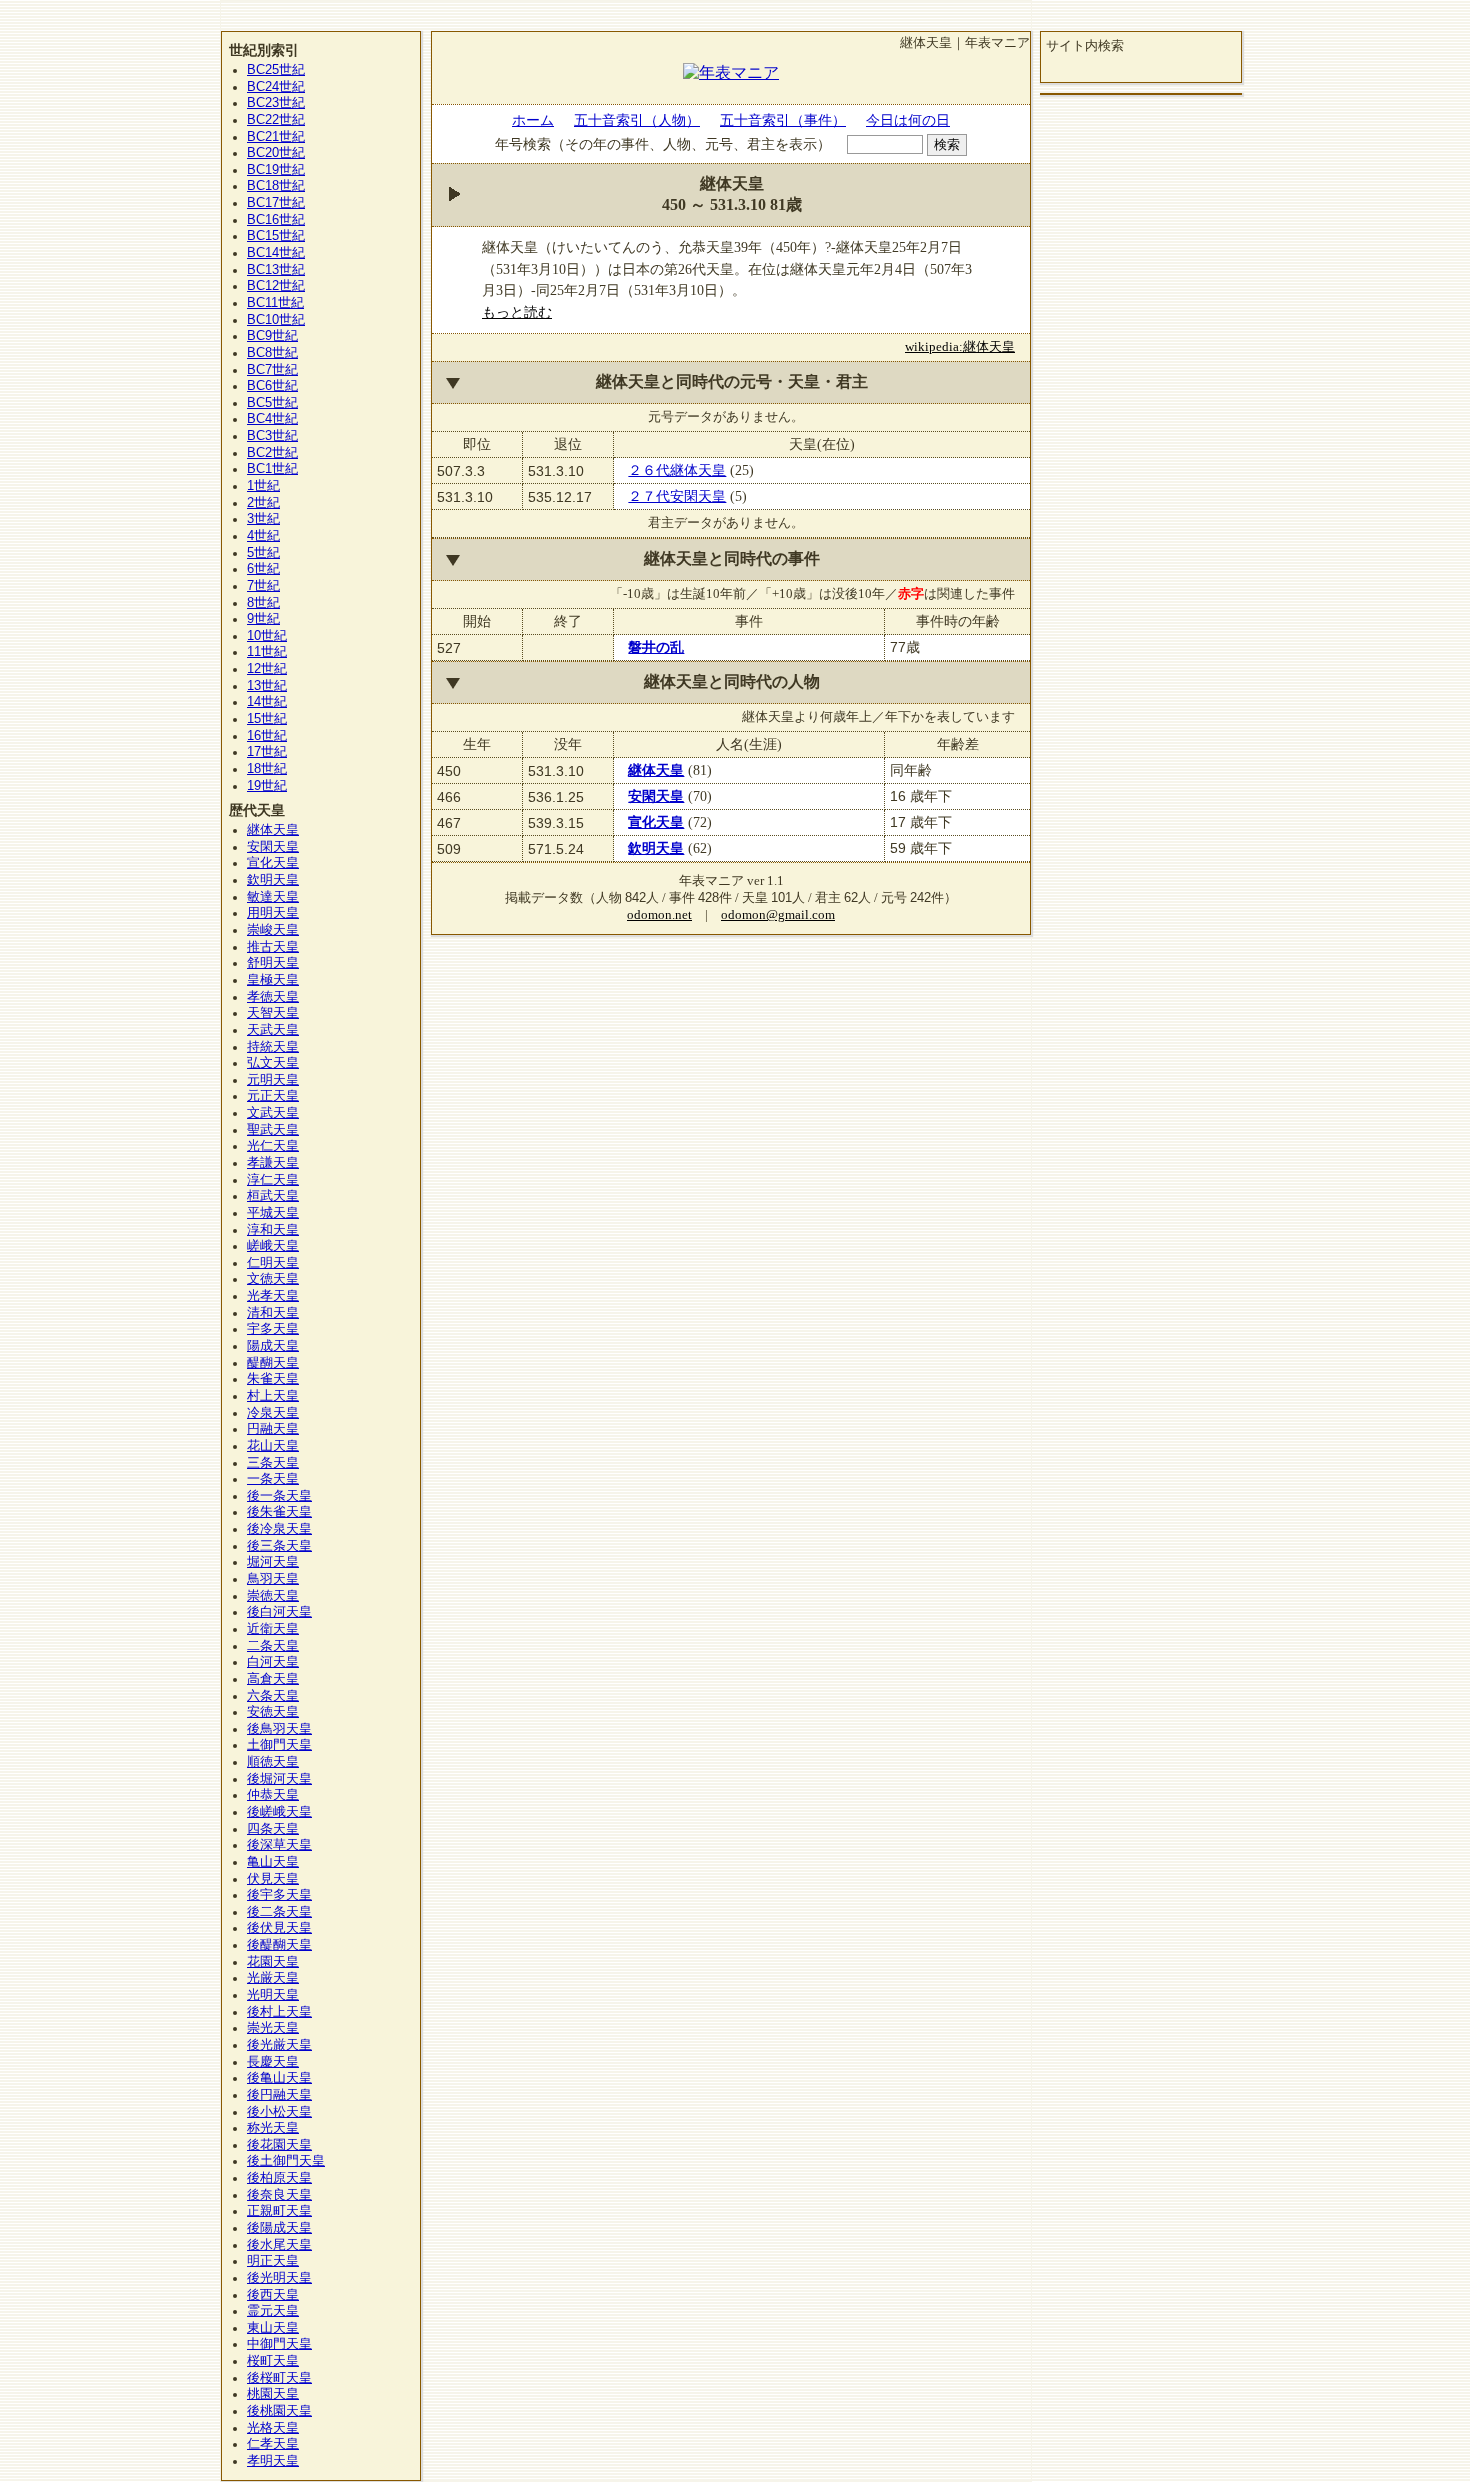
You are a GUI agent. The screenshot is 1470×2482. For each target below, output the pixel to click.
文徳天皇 (273, 1279)
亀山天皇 (273, 1862)
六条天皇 (273, 1696)
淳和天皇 (273, 1230)
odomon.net (659, 915)
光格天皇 (273, 2428)
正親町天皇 (279, 2211)
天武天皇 (273, 1030)
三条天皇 (273, 1463)
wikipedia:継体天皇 (960, 347)
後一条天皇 (279, 1496)
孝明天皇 (273, 2461)
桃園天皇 (273, 2394)
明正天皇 (273, 2261)
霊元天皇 (273, 2311)
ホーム (533, 120)
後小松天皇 (279, 2112)
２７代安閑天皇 (677, 496)
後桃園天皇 (279, 2411)
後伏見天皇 (279, 1928)
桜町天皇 (273, 2361)
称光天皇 (273, 2128)
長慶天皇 (273, 2062)
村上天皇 (273, 1396)
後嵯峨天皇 (279, 1812)
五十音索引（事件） (783, 120)
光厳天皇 (273, 1978)
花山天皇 (273, 1446)
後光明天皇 (279, 2278)
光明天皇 (273, 1995)
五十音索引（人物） (637, 120)
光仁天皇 (273, 1146)
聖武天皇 (273, 1130)
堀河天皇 (273, 1562)
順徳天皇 (273, 1762)
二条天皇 (273, 1646)
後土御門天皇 (286, 2161)
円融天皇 (273, 1429)
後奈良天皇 (279, 2195)
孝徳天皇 (273, 997)
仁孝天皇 (273, 2444)
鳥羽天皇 (273, 1579)
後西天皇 (273, 2295)
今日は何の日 (908, 120)
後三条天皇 (279, 1546)
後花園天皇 (279, 2145)
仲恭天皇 (273, 1795)
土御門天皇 (279, 1745)
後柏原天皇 (279, 2178)
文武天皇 (273, 1113)
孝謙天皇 (273, 1163)
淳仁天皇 (273, 1180)
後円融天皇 (279, 2095)
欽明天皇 (656, 848)
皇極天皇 (273, 980)
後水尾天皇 (279, 2245)
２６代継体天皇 (677, 470)
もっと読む (517, 312)
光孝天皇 (273, 1296)
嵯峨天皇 (273, 1246)
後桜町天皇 (279, 2378)
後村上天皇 (279, 2012)
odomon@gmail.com (778, 915)
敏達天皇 (273, 897)
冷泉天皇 (273, 1413)
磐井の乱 (656, 647)
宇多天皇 (273, 1329)
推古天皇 (273, 947)
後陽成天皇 (279, 2228)
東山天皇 (273, 2328)
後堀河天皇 (279, 1779)
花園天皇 (273, 1962)
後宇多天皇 (279, 1895)
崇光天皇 (273, 2028)
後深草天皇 (279, 1845)
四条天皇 (273, 1829)
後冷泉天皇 (279, 1529)
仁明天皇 (273, 1263)
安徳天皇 (273, 1712)
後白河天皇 (279, 1612)
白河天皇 (273, 1662)
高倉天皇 (273, 1679)
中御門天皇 (279, 2344)
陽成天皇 (273, 1346)
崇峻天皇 (273, 930)
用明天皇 (273, 913)
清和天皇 (273, 1313)
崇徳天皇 (273, 1596)
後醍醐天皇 (279, 1945)
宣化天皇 (656, 822)
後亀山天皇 (279, 2078)
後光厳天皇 (279, 2045)
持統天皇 (273, 1047)
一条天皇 (273, 1479)
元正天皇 (273, 1096)
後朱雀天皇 (279, 1512)
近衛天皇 (273, 1629)
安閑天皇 (656, 796)
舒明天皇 (273, 963)
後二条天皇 (279, 1912)
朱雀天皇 (273, 1379)
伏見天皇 (273, 1879)
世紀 (276, 70)
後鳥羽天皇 (279, 1729)
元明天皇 (273, 1080)
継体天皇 (656, 770)
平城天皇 (273, 1213)
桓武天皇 (273, 1196)
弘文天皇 (273, 1063)
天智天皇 (273, 1013)
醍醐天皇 (273, 1363)
